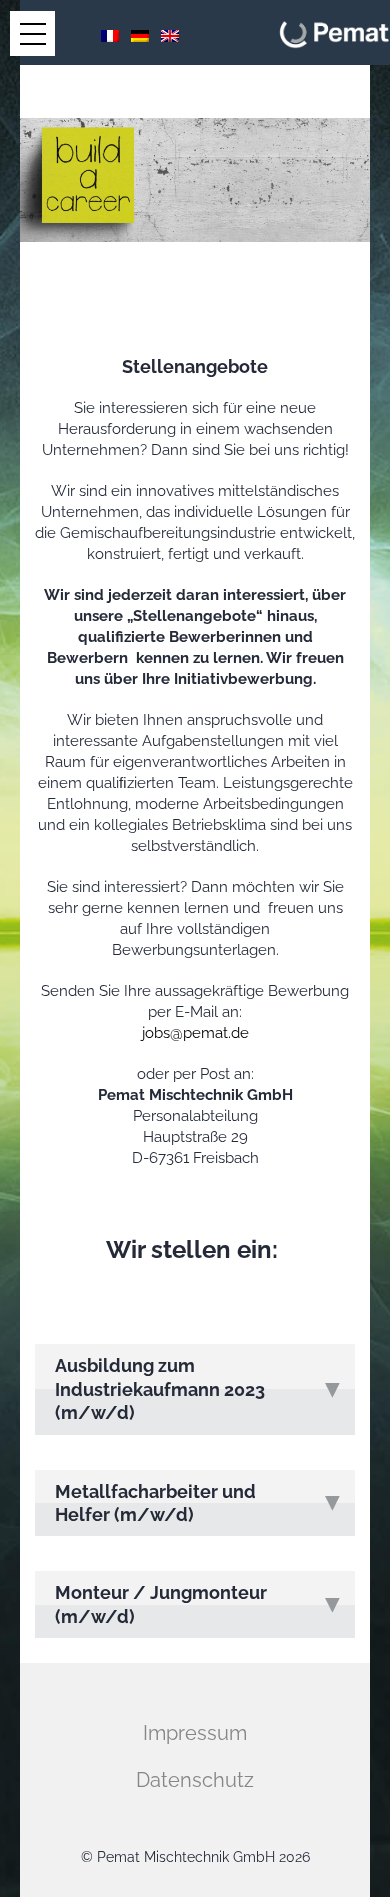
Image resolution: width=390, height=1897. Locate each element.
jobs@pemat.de (195, 1033)
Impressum (195, 1733)
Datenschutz (195, 1780)
